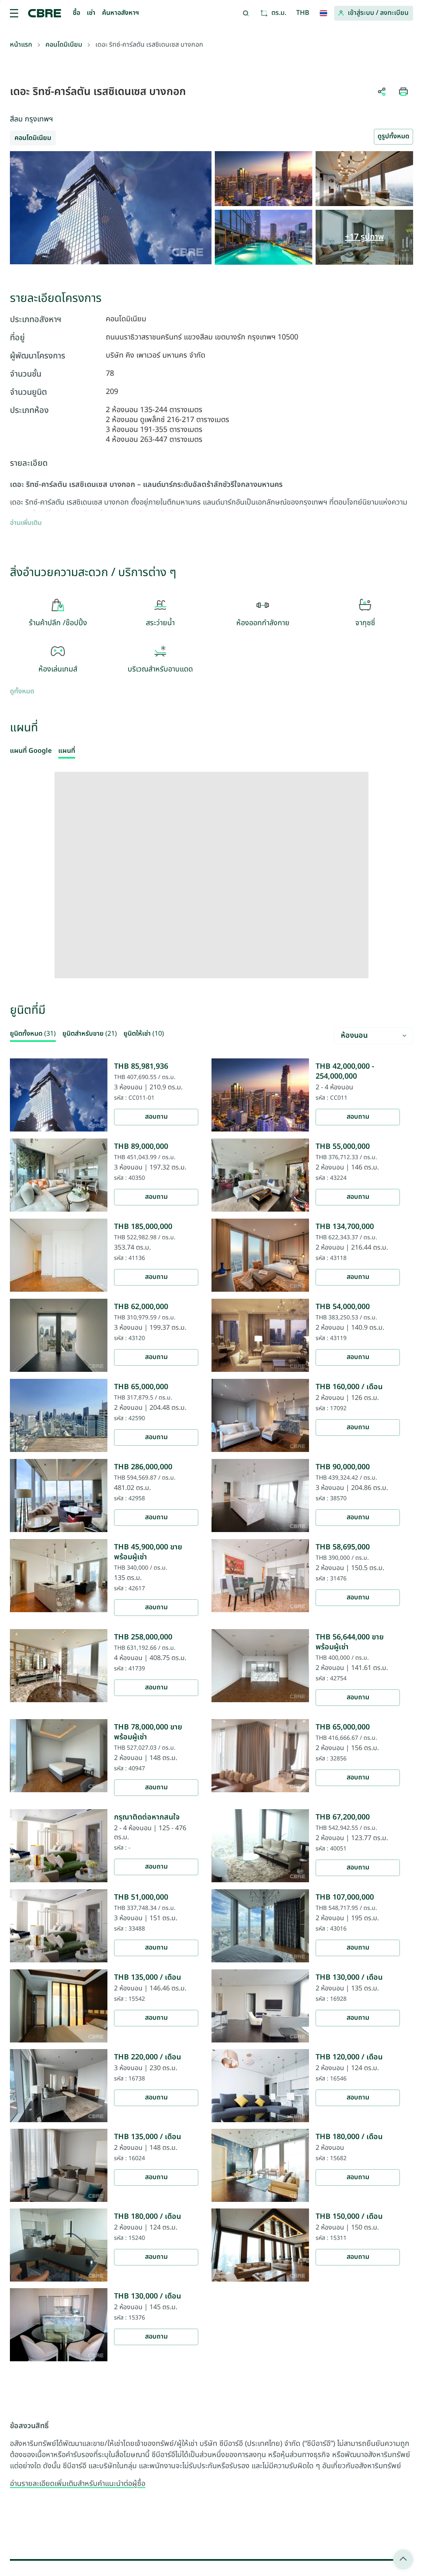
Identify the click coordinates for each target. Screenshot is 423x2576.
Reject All (187, 1404)
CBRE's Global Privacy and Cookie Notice (195, 1372)
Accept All (139, 1404)
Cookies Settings (275, 1404)
